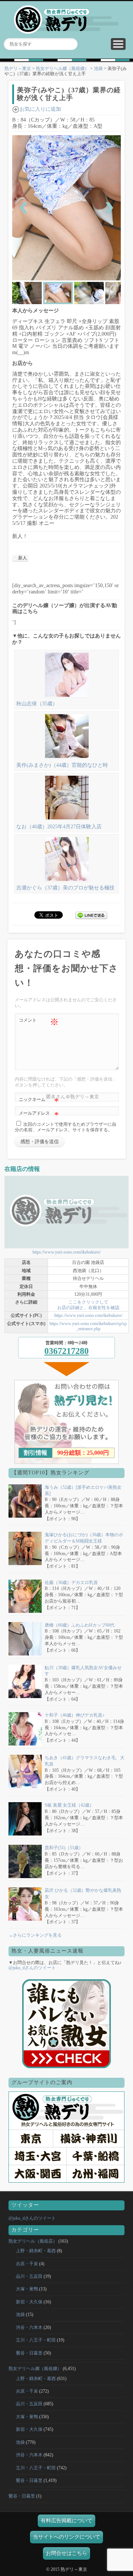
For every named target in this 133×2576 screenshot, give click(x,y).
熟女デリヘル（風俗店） (33, 2241)
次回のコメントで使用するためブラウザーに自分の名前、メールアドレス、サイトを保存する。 (66, 1127)
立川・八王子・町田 (36, 2340)
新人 (23, 558)
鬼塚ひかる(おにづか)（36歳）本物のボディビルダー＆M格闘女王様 (84, 1538)
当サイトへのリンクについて (66, 2537)
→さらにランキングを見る (35, 1935)
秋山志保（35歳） (37, 704)
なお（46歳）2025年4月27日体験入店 (59, 827)
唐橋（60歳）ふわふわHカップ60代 (80, 1625)
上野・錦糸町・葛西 (36, 2251)
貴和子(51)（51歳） (64, 1848)
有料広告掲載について (66, 2521)
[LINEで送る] (91, 914)
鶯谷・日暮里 (29, 2353)
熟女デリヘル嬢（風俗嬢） (62, 69)
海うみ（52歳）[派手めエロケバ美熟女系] (83, 1490)
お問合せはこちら (66, 2553)
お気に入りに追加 (40, 109)
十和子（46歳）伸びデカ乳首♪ (75, 1715)
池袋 (98, 69)
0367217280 (66, 1351)
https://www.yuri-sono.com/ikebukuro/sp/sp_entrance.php (88, 1326)
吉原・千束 (27, 2264)
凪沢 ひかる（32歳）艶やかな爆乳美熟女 (83, 1893)
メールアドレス (39, 1115)
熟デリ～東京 (18, 69)
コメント (39, 1022)
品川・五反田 (29, 2276)
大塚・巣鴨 (27, 2289)
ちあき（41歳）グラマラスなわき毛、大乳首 (85, 1761)
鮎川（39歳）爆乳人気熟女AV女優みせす (83, 1671)
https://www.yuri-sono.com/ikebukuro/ (66, 1252)
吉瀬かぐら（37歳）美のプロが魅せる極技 (65, 888)
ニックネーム (39, 1101)
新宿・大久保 (29, 2302)
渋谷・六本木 (29, 2327)
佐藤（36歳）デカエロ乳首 (71, 1582)
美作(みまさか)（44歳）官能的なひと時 (62, 765)
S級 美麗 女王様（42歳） (69, 1805)
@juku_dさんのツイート (32, 1968)
